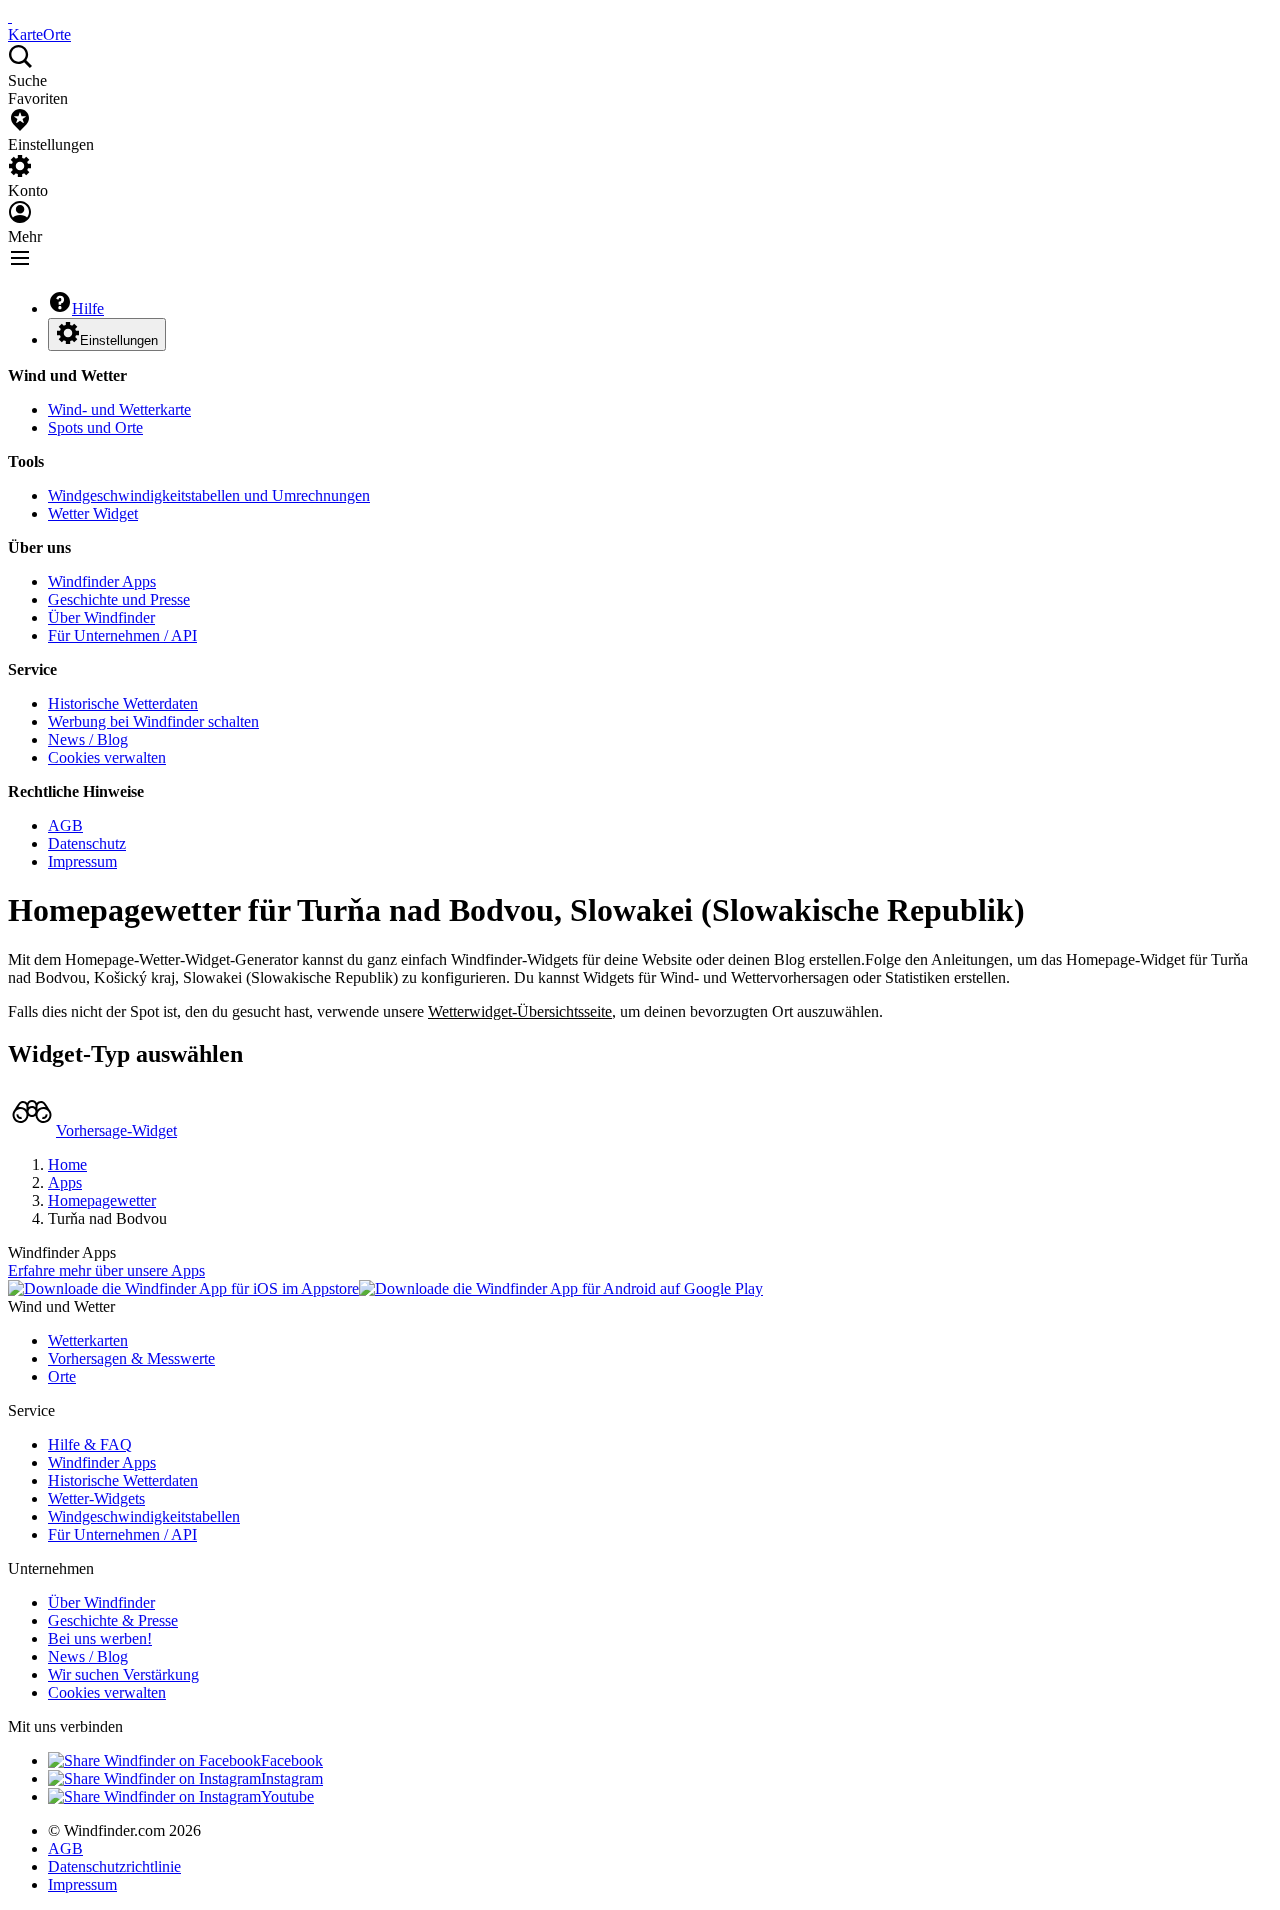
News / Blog (88, 739)
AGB (65, 825)
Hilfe (88, 308)
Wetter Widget (93, 513)
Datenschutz (87, 843)
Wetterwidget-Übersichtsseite (520, 1011)
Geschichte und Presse (119, 599)
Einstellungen (119, 340)
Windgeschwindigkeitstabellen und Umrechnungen (209, 495)
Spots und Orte (95, 427)
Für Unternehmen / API (122, 635)
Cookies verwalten (107, 757)
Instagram (292, 1778)
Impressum (82, 861)
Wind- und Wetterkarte (119, 409)
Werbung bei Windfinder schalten (153, 721)
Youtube (287, 1796)
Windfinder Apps (102, 581)
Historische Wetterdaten (123, 703)
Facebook (292, 1760)
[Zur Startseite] (10, 16)
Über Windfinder (101, 617)
